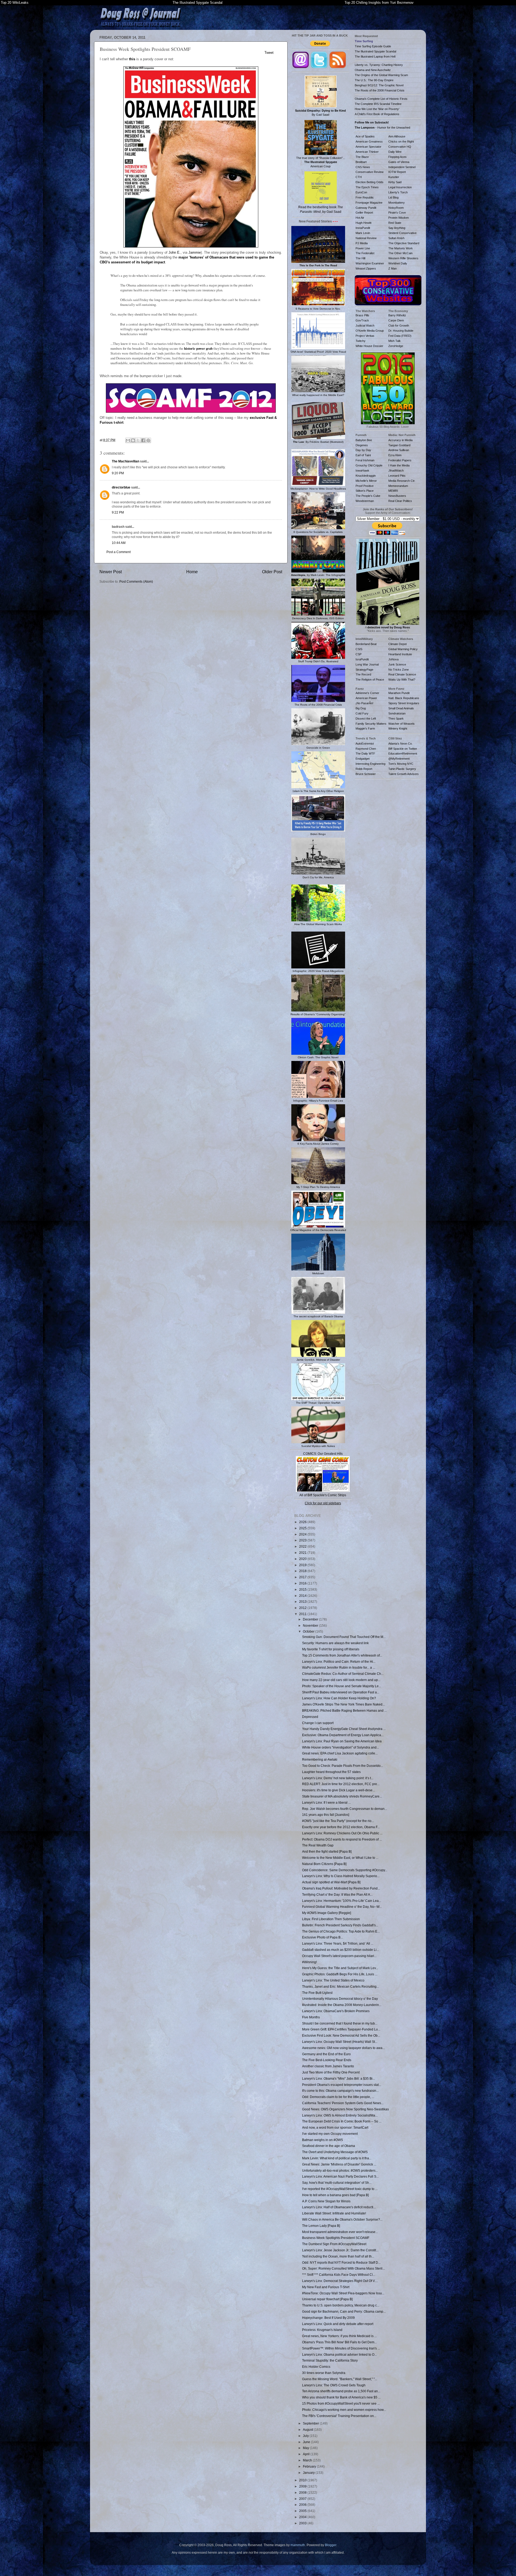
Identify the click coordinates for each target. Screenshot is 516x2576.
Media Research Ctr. (402, 481)
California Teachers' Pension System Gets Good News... (343, 2103)
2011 (303, 1614)
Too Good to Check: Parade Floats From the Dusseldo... (343, 1766)
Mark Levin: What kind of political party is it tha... (337, 2158)
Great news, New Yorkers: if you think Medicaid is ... (339, 2336)
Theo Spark (396, 719)
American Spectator (368, 147)
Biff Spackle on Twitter (403, 749)
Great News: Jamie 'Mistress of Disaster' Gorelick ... (339, 2164)
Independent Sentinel (402, 167)
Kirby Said (395, 182)
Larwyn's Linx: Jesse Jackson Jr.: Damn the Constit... (340, 2250)
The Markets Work (401, 248)
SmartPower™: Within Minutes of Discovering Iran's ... (341, 2348)
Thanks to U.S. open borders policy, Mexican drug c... (341, 2305)
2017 (303, 1577)
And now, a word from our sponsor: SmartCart (335, 2127)
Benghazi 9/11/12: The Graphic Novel (379, 85)
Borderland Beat (366, 644)
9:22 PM (118, 512)
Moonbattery (397, 203)
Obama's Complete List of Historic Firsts (381, 99)
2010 (303, 2480)
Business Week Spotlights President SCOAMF (336, 2238)
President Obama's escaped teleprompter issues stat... (342, 2085)
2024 (303, 1534)
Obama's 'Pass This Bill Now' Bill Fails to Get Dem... (339, 2342)
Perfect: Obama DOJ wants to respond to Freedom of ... (342, 1839)
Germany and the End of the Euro (326, 2054)
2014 (303, 1596)
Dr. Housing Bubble (401, 331)
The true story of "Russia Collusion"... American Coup (321, 162)
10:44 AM (119, 543)
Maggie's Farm (365, 728)
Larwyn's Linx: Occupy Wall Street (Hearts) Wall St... (340, 2042)
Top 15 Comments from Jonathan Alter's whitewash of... (342, 1655)
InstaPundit (363, 228)
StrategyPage (364, 670)
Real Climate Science (402, 674)
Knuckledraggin (366, 476)
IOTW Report (397, 172)
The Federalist (365, 253)
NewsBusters (397, 496)
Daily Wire (395, 152)
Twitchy (361, 341)
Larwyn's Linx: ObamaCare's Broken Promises (336, 2011)
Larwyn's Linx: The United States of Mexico (333, 1980)
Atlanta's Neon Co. (400, 744)
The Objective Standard (404, 243)
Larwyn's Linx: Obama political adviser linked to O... (339, 2354)
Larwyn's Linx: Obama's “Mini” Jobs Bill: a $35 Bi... (338, 2078)
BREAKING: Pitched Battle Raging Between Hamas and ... (344, 1710)
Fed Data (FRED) (400, 336)
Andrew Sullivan (399, 450)
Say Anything (397, 228)
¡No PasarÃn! (364, 703)
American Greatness (369, 141)
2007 (303, 2499)
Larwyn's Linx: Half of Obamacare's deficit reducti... (339, 2207)
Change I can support (318, 1723)
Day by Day (363, 450)
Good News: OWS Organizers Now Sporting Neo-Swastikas (345, 2109)
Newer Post (111, 572)
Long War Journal (367, 664)
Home (192, 572)
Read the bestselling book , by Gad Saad (321, 209)
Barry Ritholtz (397, 315)
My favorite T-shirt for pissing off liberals (331, 1649)
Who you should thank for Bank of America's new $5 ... (341, 2397)
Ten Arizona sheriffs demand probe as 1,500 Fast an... (341, 2391)
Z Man (393, 268)
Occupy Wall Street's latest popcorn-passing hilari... (339, 1956)
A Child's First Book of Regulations (377, 114)
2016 (303, 1583)
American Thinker (367, 152)
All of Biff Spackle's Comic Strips (323, 1495)
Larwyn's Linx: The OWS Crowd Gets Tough (334, 2385)
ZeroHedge (396, 346)
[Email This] (128, 440)
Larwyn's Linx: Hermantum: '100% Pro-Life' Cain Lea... (342, 1901)
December (311, 1619)
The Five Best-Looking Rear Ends (327, 2060)
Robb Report (364, 769)
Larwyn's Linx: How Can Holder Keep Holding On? (339, 1698)
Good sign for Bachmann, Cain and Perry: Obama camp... (344, 2311)
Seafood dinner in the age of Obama (329, 2146)
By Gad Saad (320, 113)
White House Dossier (369, 346)
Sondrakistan (397, 713)
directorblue (121, 487)
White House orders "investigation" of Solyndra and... (341, 1747)
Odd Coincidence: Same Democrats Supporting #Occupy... (345, 1870)
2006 (303, 2505)
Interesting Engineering (370, 764)
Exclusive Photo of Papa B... (322, 1937)
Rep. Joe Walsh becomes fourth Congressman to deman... (345, 1809)
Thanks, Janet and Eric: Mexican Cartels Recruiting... (341, 1986)
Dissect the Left (366, 719)
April (307, 2454)
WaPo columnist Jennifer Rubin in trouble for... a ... (339, 1667)
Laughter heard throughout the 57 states (331, 1772)
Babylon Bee (364, 440)
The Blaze (362, 157)
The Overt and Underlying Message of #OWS (335, 2152)
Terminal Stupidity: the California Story (330, 2360)
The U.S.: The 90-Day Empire (374, 80)
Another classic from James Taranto (328, 2066)
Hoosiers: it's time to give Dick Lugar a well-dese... (338, 1790)
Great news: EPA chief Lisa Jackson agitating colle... (340, 1753)
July (306, 2436)
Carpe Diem (396, 320)
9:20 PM (118, 473)
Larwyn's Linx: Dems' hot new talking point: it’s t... (338, 1778)
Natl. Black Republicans (404, 698)
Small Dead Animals (401, 708)
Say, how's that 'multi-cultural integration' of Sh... (337, 2183)
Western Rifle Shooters (403, 258)
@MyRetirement (399, 759)
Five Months (311, 2017)
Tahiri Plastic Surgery (402, 769)
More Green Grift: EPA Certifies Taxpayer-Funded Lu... (341, 2029)
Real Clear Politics (400, 501)
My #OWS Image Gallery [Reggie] (327, 1913)
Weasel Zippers (366, 268)
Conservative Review (370, 172)
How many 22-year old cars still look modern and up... (341, 1680)
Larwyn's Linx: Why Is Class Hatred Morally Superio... (341, 1876)
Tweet (269, 53)
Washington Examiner (370, 263)
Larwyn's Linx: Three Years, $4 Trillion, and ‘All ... (338, 1943)
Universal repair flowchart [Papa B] (327, 2299)
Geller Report (364, 213)
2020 (303, 1559)
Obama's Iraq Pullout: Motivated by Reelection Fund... (341, 1888)
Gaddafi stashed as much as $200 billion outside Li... (341, 1950)
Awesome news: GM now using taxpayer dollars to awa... (343, 2048)
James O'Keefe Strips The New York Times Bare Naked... (343, 1704)
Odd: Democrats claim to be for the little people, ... (338, 2097)
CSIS (359, 649)
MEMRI (393, 491)
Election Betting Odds (370, 182)
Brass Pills (362, 315)
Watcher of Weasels (402, 724)
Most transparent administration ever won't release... (340, 2232)
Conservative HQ (400, 147)
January (309, 2473)
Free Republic (365, 197)
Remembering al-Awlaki (320, 1759)
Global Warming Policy (403, 649)
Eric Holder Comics (316, 2367)
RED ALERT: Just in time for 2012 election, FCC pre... (341, 1784)
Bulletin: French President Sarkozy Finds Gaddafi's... (340, 1925)
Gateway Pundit (366, 208)
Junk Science (397, 664)
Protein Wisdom (399, 218)
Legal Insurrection (400, 187)
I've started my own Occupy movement (330, 2134)
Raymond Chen (366, 749)
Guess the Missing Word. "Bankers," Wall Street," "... (340, 2379)
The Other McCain (400, 253)
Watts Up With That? (402, 680)
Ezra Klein (395, 455)
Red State (395, 223)
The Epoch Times (367, 187)
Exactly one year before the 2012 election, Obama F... (341, 1827)
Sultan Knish (396, 238)
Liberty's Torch (398, 192)
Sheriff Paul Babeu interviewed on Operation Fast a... (341, 1692)
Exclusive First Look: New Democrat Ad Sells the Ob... (341, 2035)
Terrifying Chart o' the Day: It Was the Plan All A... (337, 1894)
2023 (303, 1540)
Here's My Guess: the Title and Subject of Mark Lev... (340, 1968)
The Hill (360, 258)
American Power (366, 698)
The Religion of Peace (370, 680)
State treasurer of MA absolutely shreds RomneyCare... (342, 1796)
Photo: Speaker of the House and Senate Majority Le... (342, 1686)
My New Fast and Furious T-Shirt (326, 2287)
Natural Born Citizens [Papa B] (324, 1864)
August (308, 2430)
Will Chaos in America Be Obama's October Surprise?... (342, 2219)
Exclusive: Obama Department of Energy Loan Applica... (343, 1735)
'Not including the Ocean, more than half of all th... (338, 2256)
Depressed (310, 1717)
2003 (303, 2523)
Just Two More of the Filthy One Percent (331, 2072)
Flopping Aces (397, 157)
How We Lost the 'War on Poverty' (377, 109)
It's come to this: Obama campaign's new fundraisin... (340, 2091)
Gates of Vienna (399, 162)
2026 (303, 1522)
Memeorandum (398, 486)
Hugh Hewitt (363, 223)
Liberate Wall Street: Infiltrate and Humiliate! (334, 2213)
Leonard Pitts (397, 476)
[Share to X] (138, 440)
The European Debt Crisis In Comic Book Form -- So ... (342, 2121)
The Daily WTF (365, 753)
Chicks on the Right (401, 141)
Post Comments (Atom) (136, 581)
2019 (303, 1565)
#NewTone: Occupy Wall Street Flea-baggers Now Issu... (343, 2293)
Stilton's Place (365, 491)
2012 (303, 1608)
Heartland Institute (400, 654)
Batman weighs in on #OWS (322, 2140)
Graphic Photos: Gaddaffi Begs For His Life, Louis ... (340, 1974)
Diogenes (362, 445)
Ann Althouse (397, 136)
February (310, 2466)
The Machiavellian (126, 461)
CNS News (363, 167)
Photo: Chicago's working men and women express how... (344, 2410)
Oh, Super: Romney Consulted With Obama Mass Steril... (343, 2268)
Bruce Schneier (366, 774)
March (308, 2460)
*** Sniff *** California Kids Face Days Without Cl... (339, 2275)
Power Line (363, 248)
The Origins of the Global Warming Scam (381, 75)
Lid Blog (393, 197)
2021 (303, 1553)
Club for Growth (399, 325)
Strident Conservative (402, 233)
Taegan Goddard (399, 445)
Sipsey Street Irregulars (404, 703)
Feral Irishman (365, 460)
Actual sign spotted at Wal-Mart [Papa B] (331, 1882)
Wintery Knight (398, 728)
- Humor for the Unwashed (382, 128)
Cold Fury (362, 713)
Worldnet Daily (398, 263)
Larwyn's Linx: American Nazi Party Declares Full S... (340, 2176)
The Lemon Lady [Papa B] (321, 2226)
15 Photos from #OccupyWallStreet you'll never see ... (341, 2403)
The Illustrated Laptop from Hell (375, 56)
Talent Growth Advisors (404, 774)
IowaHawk (362, 470)
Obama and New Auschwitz (373, 70)
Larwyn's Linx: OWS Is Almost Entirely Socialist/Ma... (340, 2115)
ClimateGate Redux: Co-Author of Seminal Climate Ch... (343, 1674)
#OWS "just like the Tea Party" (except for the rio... (338, 1821)
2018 (303, 1571)
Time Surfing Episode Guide (373, 46)
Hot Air (360, 218)
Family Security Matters (371, 724)
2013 (303, 1602)
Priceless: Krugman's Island (322, 2330)
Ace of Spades (365, 136)
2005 (303, 2511)
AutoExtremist (365, 744)
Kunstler (394, 177)
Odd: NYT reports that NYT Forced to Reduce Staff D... (341, 2262)
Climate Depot (397, 644)
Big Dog (361, 708)
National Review (366, 238)
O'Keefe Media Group (370, 331)
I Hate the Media (399, 465)
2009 (303, 2486)
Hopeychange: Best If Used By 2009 (328, 2318)
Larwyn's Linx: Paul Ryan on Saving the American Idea (342, 1741)
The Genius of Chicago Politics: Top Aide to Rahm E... (341, 1931)
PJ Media (362, 243)
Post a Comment (119, 552)
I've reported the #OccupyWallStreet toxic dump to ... (340, 2189)
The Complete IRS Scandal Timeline (378, 104)
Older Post (272, 572)
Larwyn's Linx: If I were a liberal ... (326, 1802)
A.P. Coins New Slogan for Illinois (326, 2201)
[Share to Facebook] (143, 440)
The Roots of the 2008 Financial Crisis (380, 90)
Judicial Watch (365, 325)
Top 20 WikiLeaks (15, 3)
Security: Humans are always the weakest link (335, 1643)
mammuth (298, 2545)
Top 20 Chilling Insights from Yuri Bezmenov (379, 3)
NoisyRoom (396, 208)
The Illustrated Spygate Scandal (198, 3)
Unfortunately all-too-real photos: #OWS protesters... (340, 2170)
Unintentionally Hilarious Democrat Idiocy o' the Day (340, 1999)
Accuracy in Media (400, 440)
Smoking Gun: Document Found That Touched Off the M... (344, 1637)
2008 (303, 2492)
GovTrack (362, 320)
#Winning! (309, 1962)
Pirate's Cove (397, 213)
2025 (303, 1528)
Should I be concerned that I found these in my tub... (340, 2023)
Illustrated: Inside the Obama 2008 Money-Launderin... (342, 2005)
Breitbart (361, 162)
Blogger (331, 2545)
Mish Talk (395, 341)
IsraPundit (362, 659)
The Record (363, 674)
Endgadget (363, 759)
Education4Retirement (403, 753)
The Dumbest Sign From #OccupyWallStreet (334, 2244)
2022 (303, 1546)
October (309, 1631)
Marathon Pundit (399, 693)
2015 (303, 1589)
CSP (359, 654)
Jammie (195, 252)
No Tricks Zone (399, 670)
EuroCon (361, 192)
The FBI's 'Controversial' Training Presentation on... (339, 2416)
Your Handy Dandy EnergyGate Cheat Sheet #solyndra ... (344, 1729)
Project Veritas (365, 336)
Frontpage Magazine (369, 203)
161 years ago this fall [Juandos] (326, 1815)
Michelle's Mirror (366, 481)
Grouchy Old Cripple (369, 465)
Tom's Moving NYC (401, 764)
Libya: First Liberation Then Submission (331, 1919)
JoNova (393, 659)
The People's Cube (368, 496)
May (306, 2448)
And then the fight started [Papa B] (327, 1851)
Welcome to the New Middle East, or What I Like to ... (340, 1858)
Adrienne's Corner (367, 693)
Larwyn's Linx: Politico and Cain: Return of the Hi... (339, 1662)
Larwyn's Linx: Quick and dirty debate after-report (338, 2324)
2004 (303, 2517)
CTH (359, 177)
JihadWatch (396, 470)
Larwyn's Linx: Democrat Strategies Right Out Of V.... (340, 2281)
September (311, 2423)
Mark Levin (363, 233)
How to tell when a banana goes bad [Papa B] (335, 2195)
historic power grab (198, 348)
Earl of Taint (363, 455)
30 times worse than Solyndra (324, 2373)
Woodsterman (365, 501)
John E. (175, 252)
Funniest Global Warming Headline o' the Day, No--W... (342, 1907)
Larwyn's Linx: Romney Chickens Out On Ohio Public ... (342, 1833)
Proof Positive (365, 486)
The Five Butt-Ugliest (317, 1993)
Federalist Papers (400, 460)
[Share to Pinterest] (148, 440)
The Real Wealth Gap (318, 1845)
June (307, 2442)
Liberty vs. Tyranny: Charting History (379, 65)
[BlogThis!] (133, 440)
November (311, 1625)
